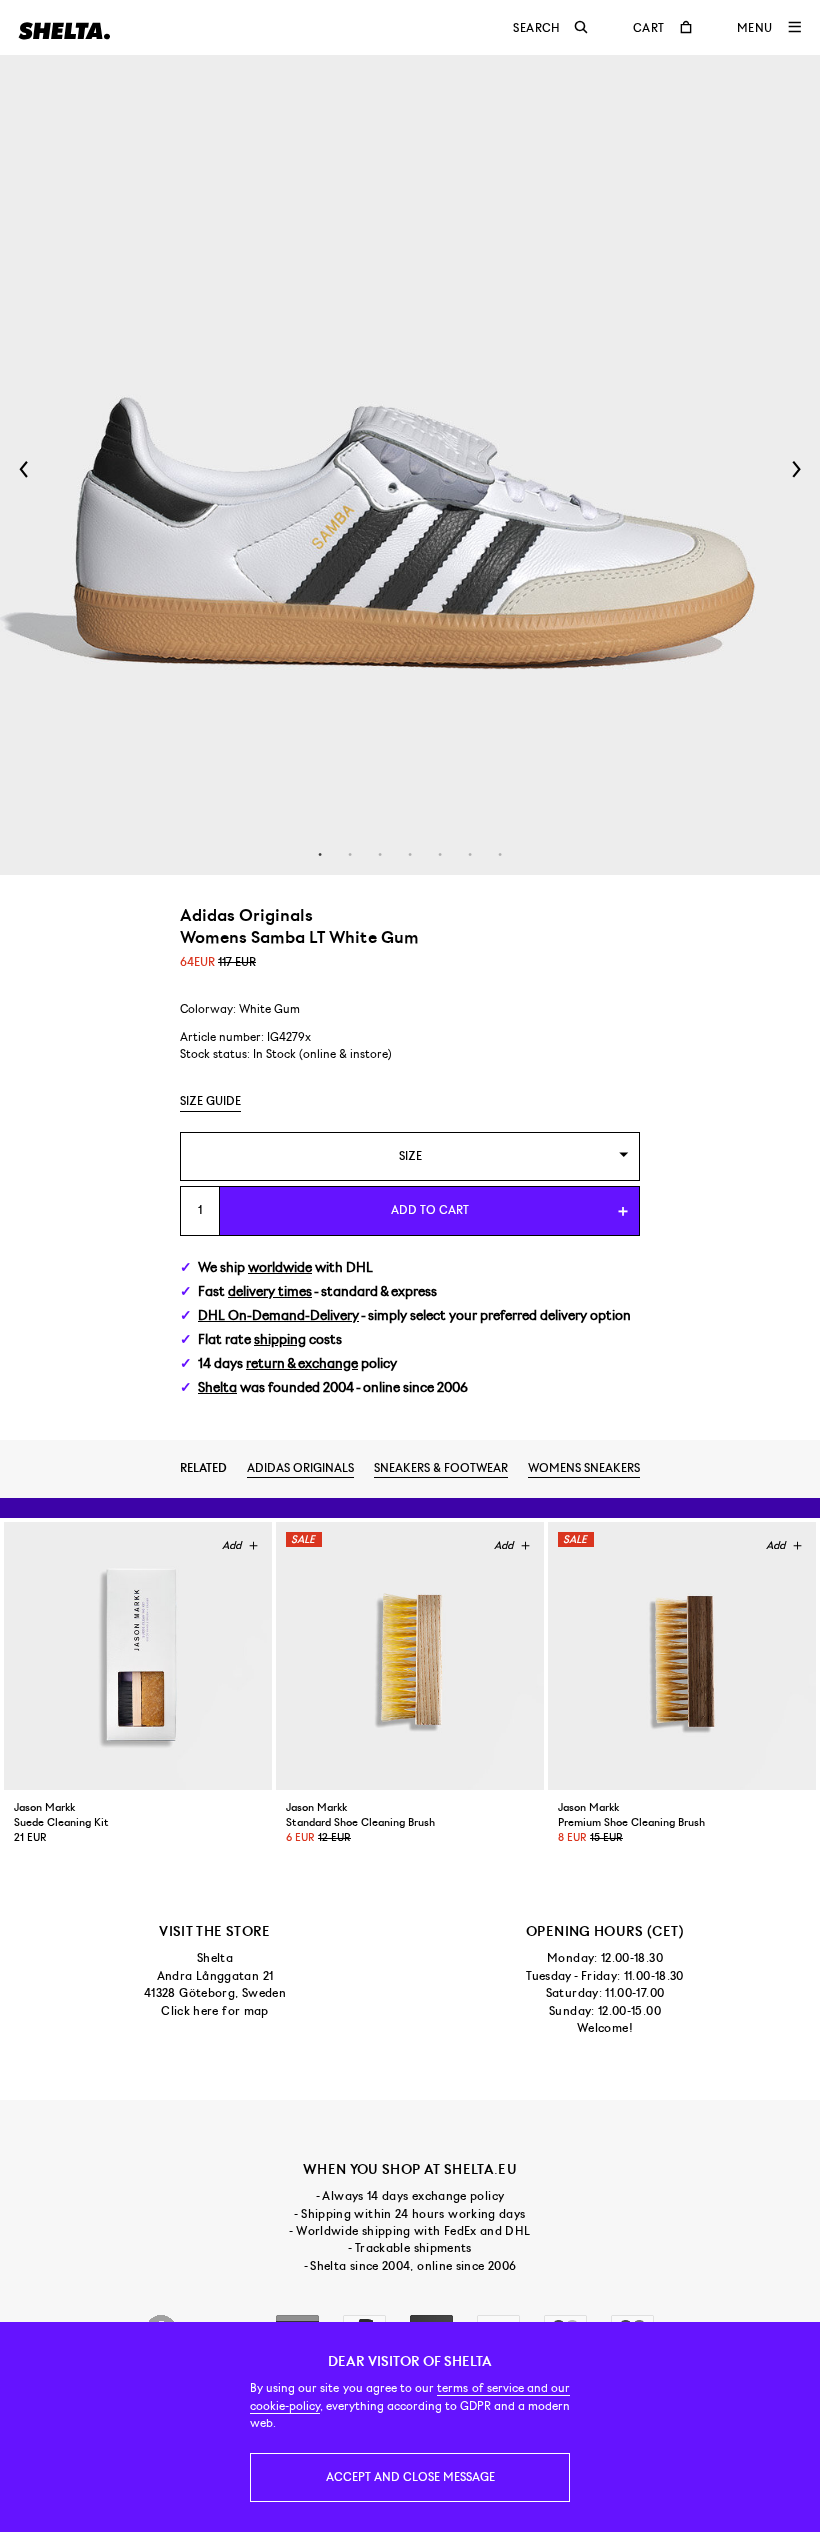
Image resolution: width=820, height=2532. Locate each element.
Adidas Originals (300, 1468)
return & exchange (302, 1363)
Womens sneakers (584, 1468)
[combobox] (410, 1156)
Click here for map (214, 2011)
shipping (280, 1339)
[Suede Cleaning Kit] (138, 1656)
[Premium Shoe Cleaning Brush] (682, 1656)
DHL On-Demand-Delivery (278, 1315)
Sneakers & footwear (441, 1468)
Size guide (210, 1101)
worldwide (280, 1267)
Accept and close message (410, 2477)
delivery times (270, 1291)
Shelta (217, 1387)
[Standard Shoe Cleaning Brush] (410, 1656)
